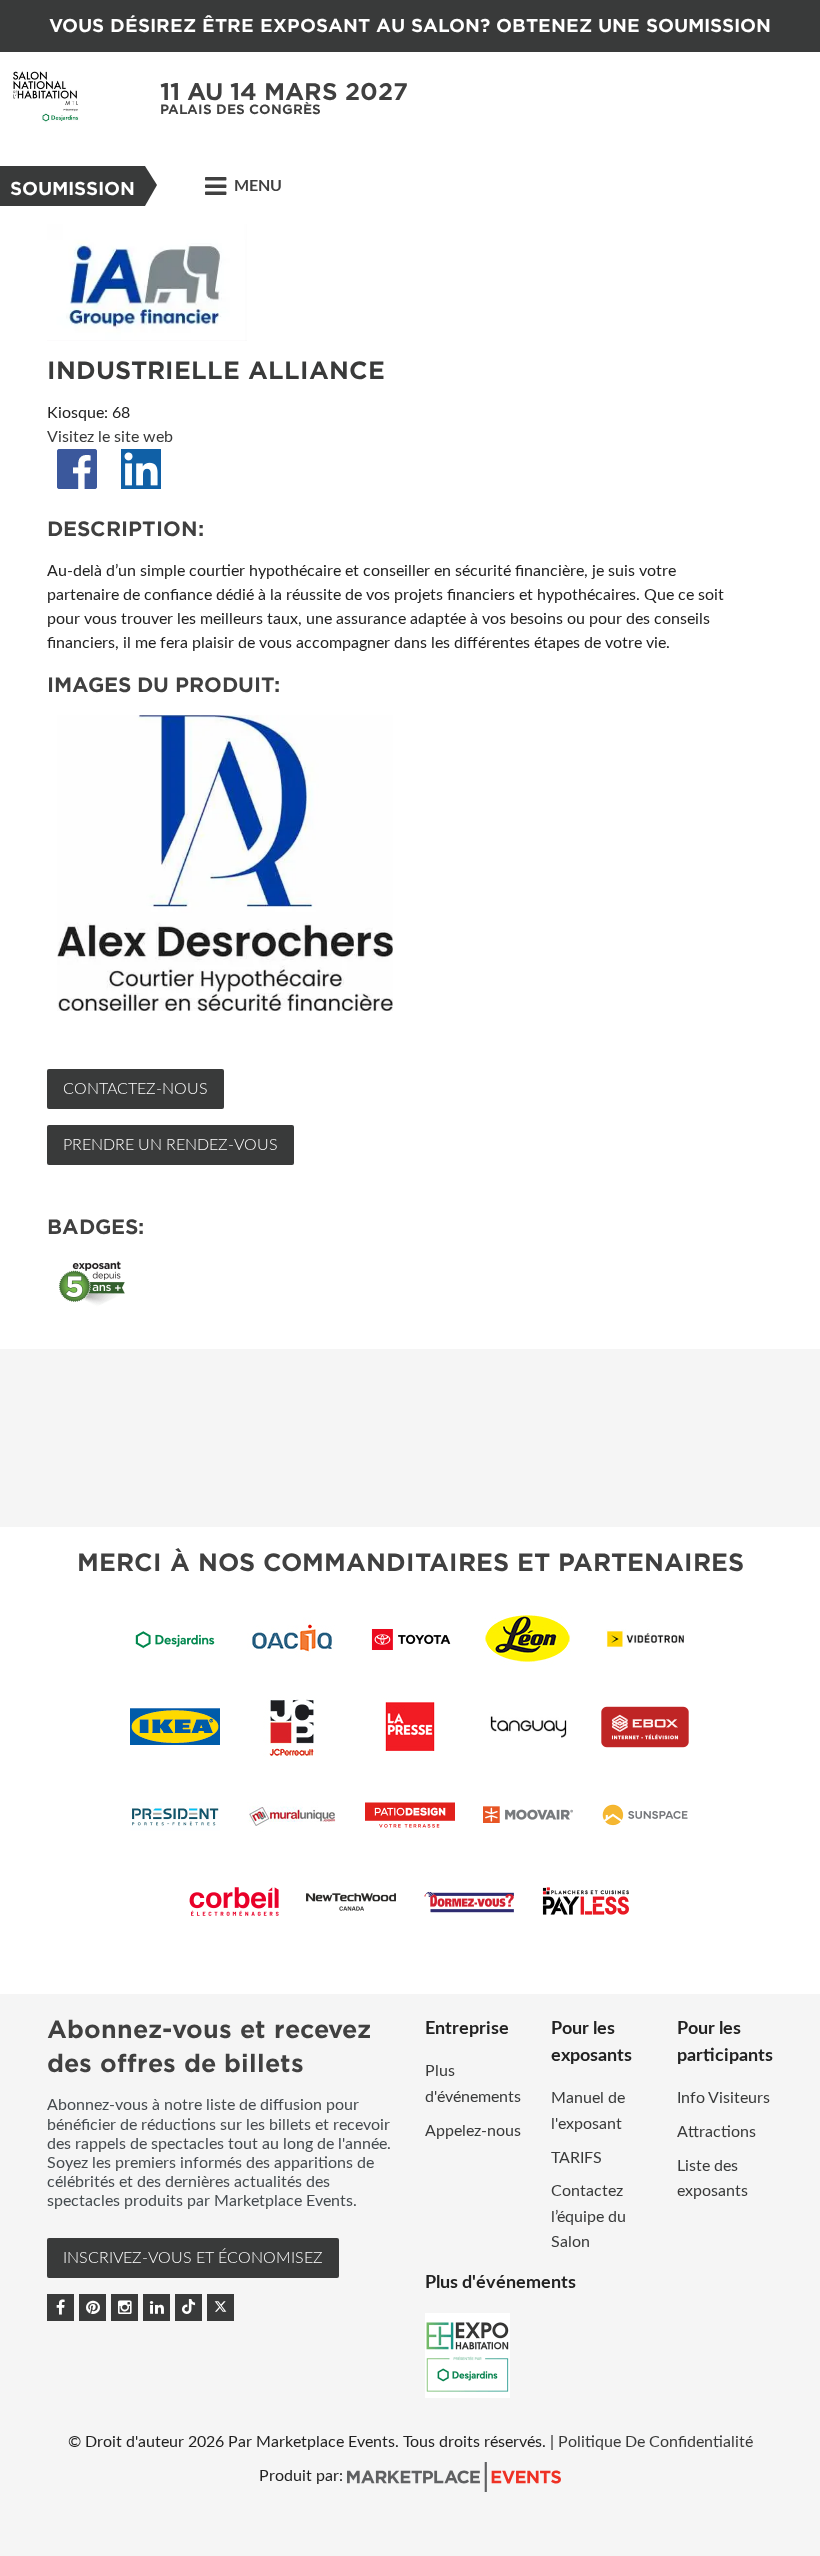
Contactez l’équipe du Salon (588, 2216)
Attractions (716, 2132)
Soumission (72, 188)
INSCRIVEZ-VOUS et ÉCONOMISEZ (193, 2258)
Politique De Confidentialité (655, 2442)
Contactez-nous (135, 1089)
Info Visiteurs (723, 2098)
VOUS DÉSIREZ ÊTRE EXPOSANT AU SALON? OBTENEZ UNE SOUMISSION (410, 25)
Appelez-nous (473, 2131)
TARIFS (576, 2158)
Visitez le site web (110, 437)
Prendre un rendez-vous (170, 1145)
